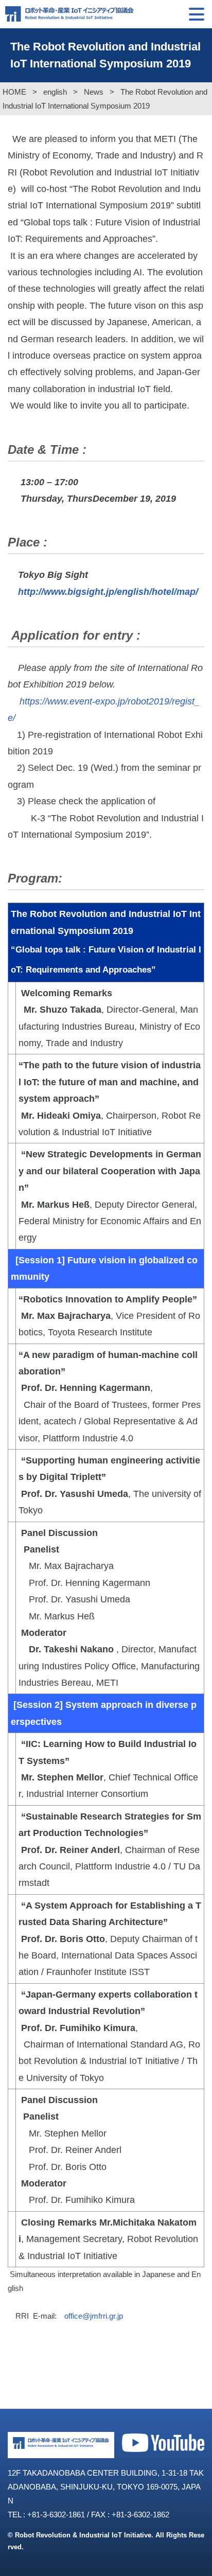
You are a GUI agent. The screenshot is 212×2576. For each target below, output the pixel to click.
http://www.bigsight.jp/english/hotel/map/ (108, 592)
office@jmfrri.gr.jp (94, 2316)
